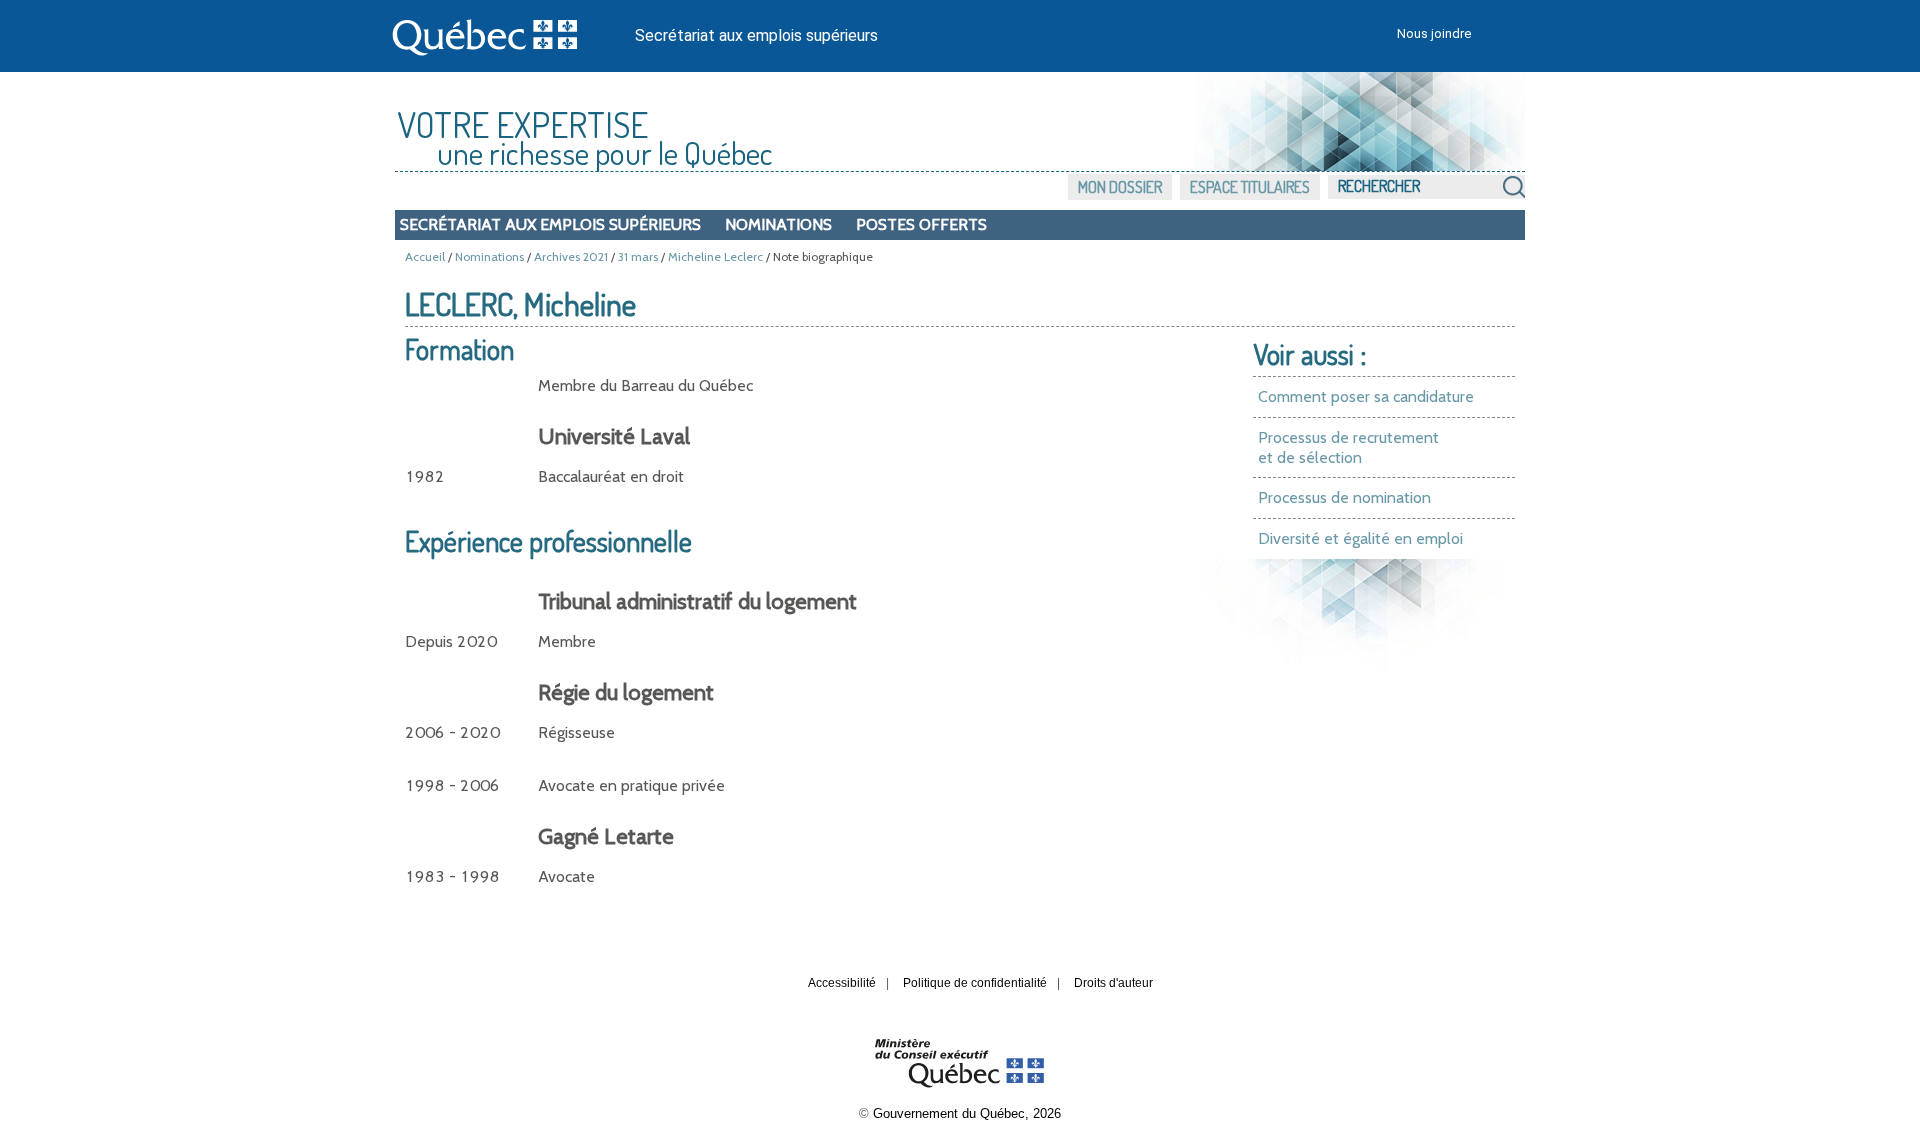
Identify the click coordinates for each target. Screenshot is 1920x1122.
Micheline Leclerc (715, 256)
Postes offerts (921, 224)
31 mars (638, 256)
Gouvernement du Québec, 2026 (967, 1113)
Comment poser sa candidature (1366, 396)
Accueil (425, 256)
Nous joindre (1434, 33)
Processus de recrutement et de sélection (1348, 447)
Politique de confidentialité (975, 983)
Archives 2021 (571, 256)
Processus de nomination (1344, 497)
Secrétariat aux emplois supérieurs (756, 35)
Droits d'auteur (1113, 983)
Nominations (778, 224)
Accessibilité (842, 983)
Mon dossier (1120, 187)
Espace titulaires (1250, 187)
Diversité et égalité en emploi (1360, 538)
